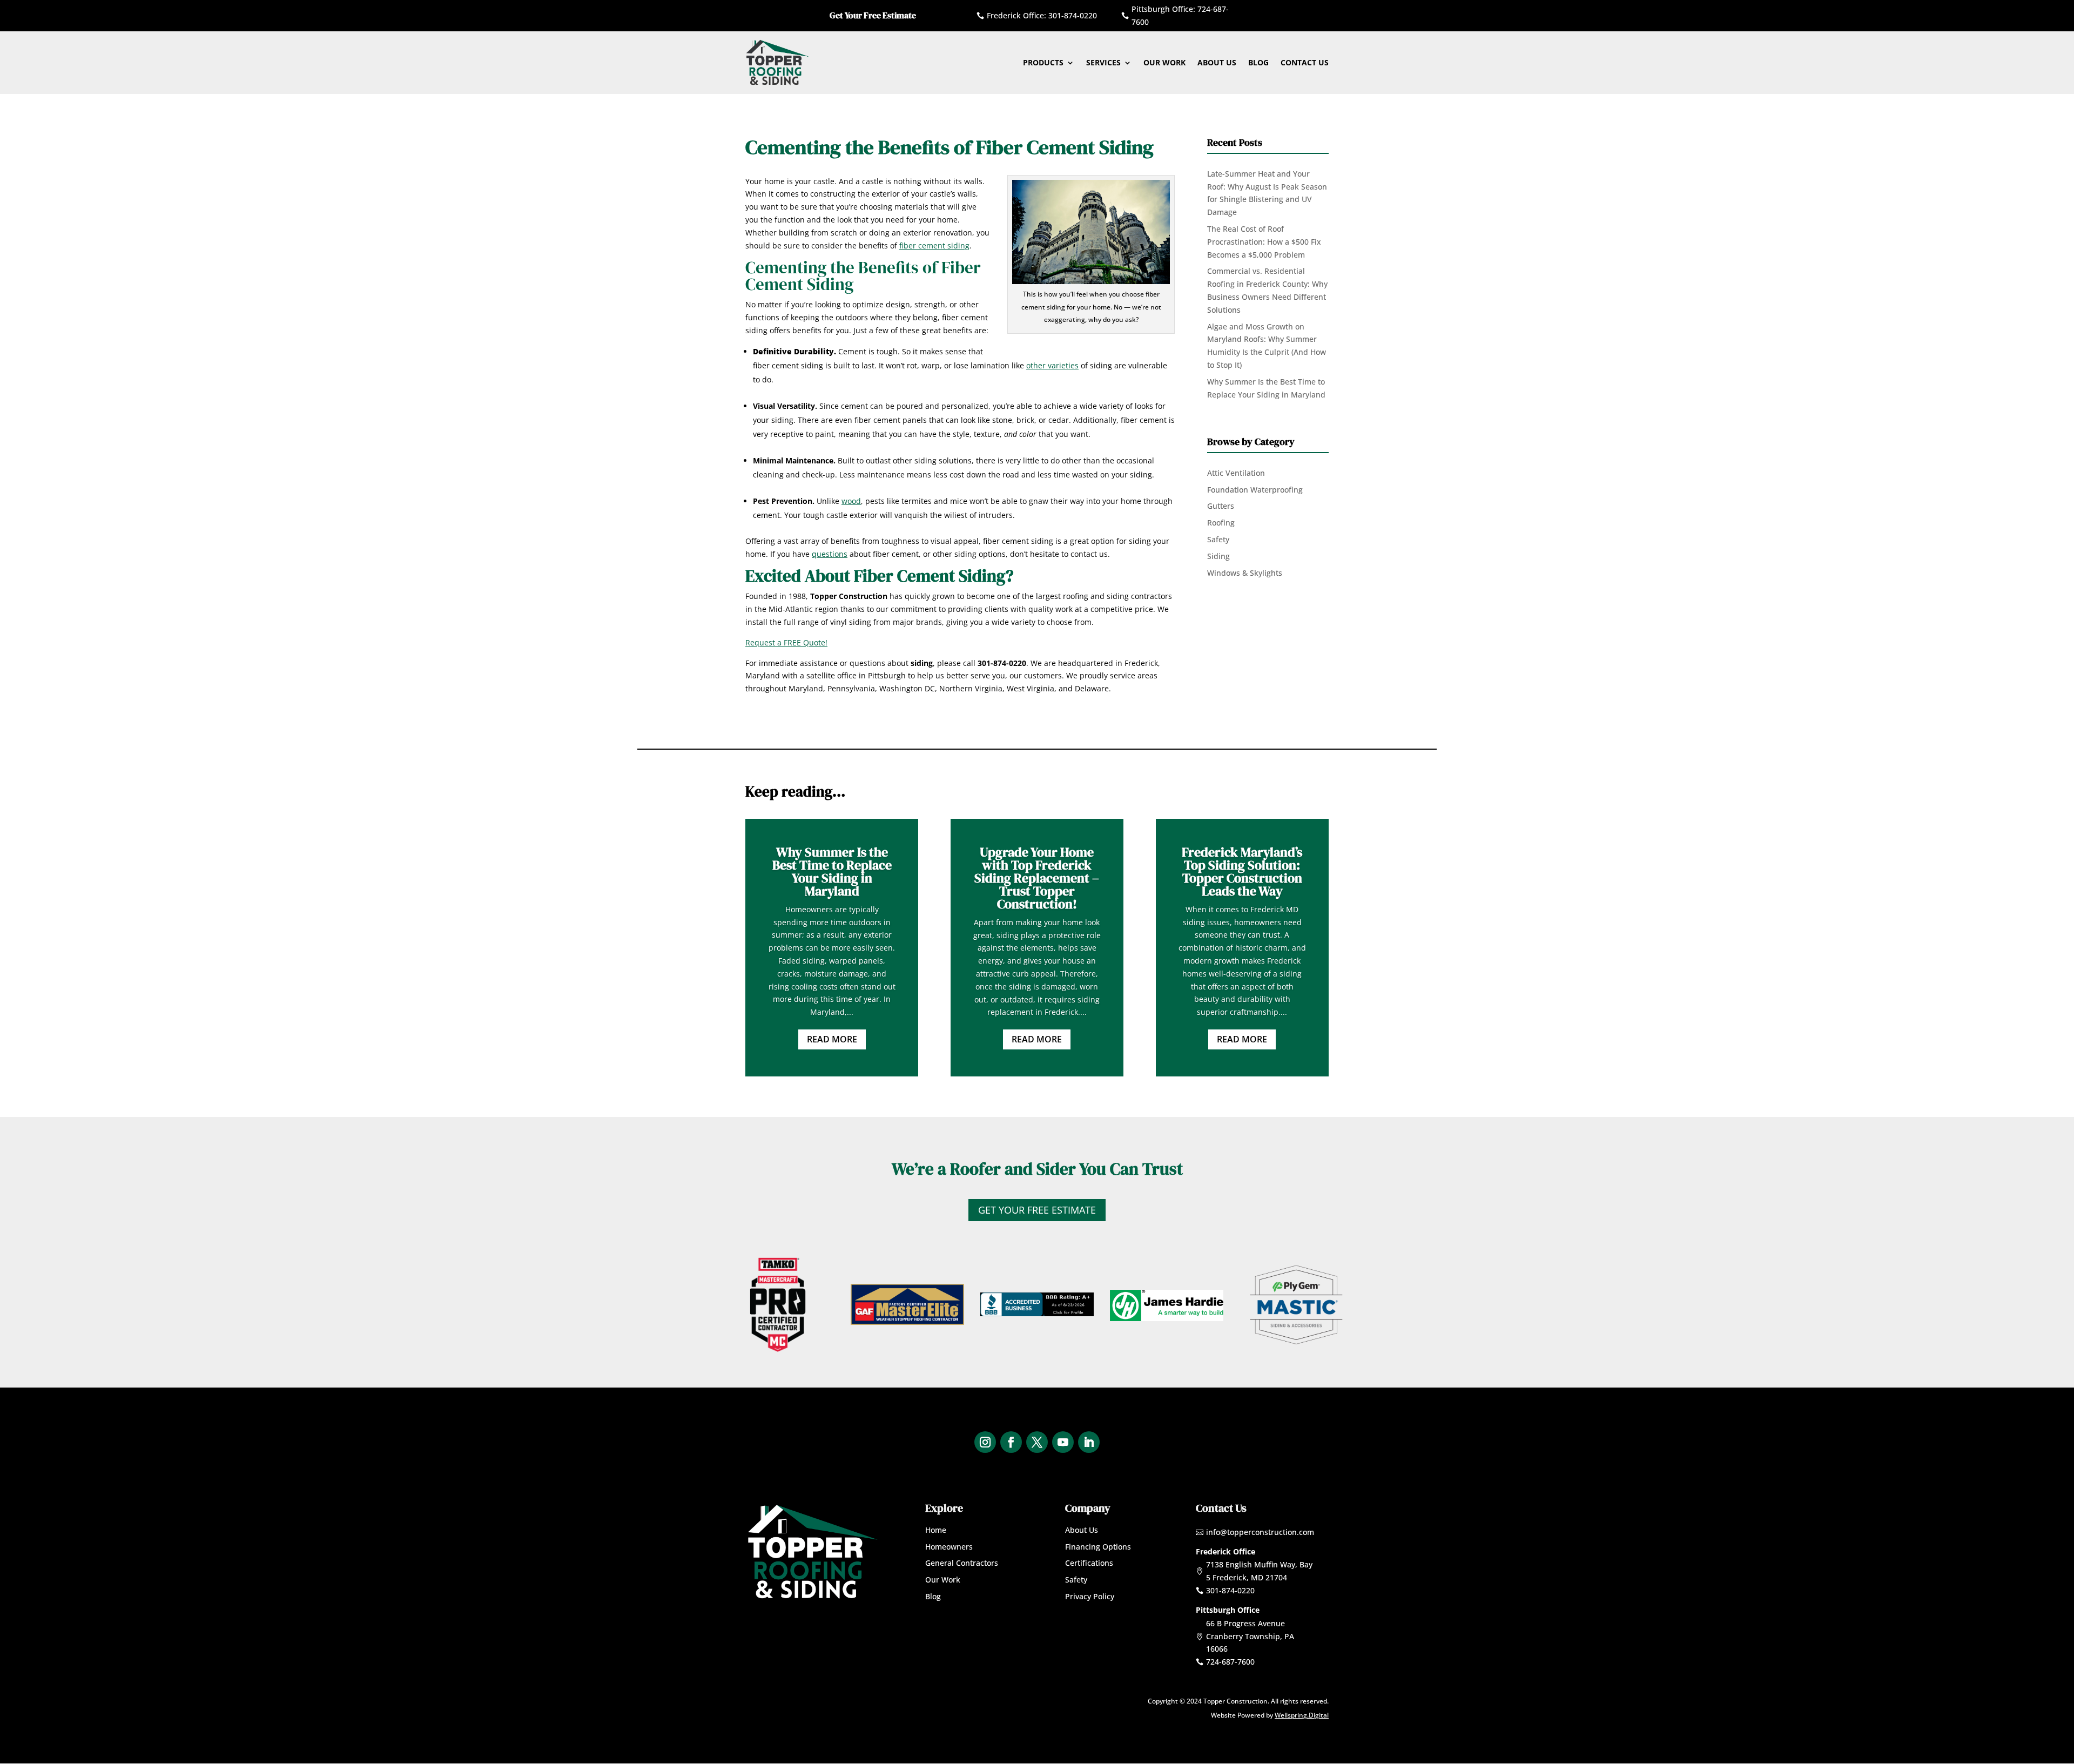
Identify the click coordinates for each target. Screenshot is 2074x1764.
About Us (1217, 62)
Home (936, 1530)
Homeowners (949, 1547)
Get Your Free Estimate (1037, 1210)
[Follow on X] (1037, 1442)
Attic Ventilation (1236, 473)
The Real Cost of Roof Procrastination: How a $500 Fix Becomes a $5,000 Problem (1264, 242)
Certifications (1089, 1563)
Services (1103, 62)
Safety (1218, 539)
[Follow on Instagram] (985, 1442)
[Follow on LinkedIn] (1089, 1442)
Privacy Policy (1090, 1596)
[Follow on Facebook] (1011, 1442)
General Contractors (962, 1563)
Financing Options (1098, 1547)
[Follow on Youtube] (1063, 1442)
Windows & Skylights (1245, 573)
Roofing (1221, 523)
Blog (1258, 62)
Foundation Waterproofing (1255, 490)
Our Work (1164, 62)
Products (1043, 62)
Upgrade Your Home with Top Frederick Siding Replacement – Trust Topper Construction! (1037, 878)
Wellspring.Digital (1302, 1715)
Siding (1218, 556)
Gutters (1221, 506)
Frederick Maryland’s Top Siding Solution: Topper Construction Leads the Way (1242, 871)
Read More (832, 1039)
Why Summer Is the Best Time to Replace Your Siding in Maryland (832, 871)
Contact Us (1305, 62)
